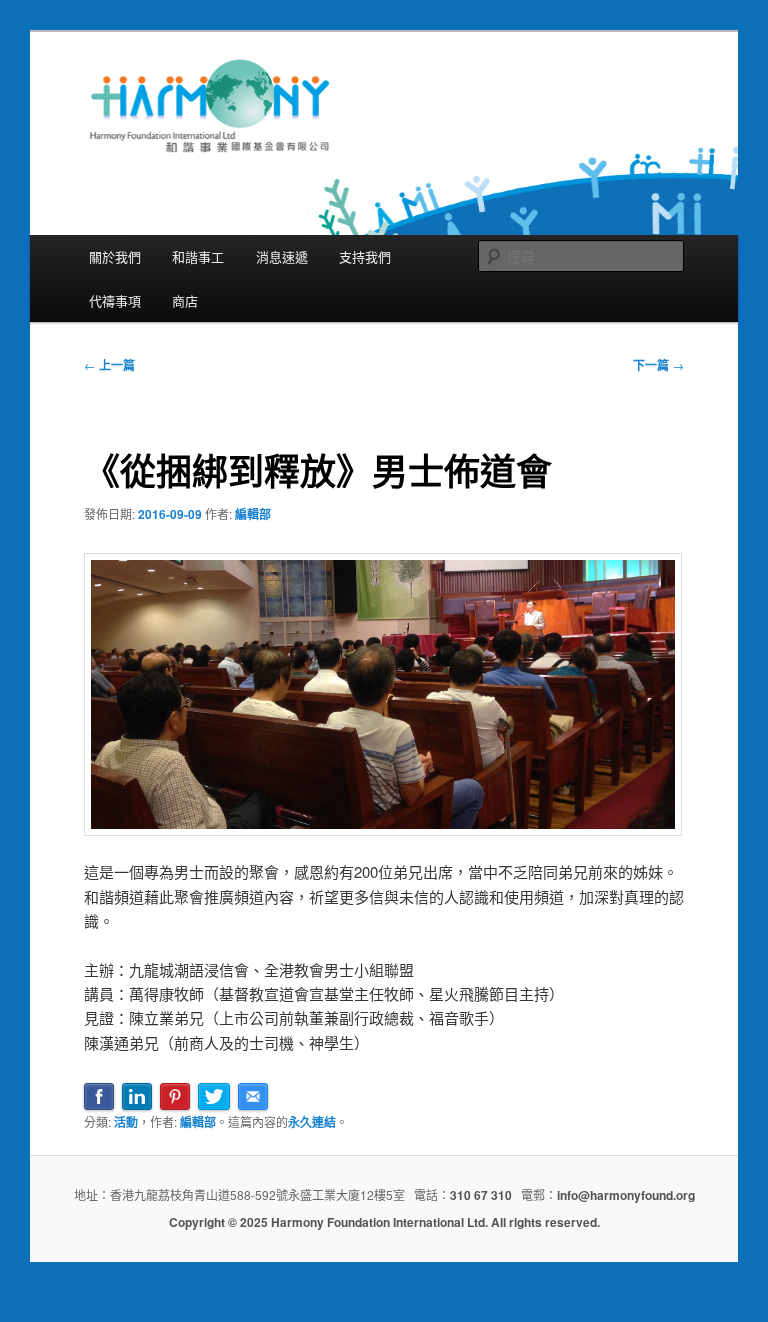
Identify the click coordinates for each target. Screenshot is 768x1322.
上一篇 (109, 365)
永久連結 (312, 1122)
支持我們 (365, 256)
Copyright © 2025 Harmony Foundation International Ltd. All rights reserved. (384, 1222)
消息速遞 (282, 256)
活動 (126, 1122)
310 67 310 (481, 1195)
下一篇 (658, 365)
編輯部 (253, 514)
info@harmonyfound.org (626, 1195)
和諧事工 (198, 256)
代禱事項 (115, 300)
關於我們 (115, 256)
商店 (185, 300)
